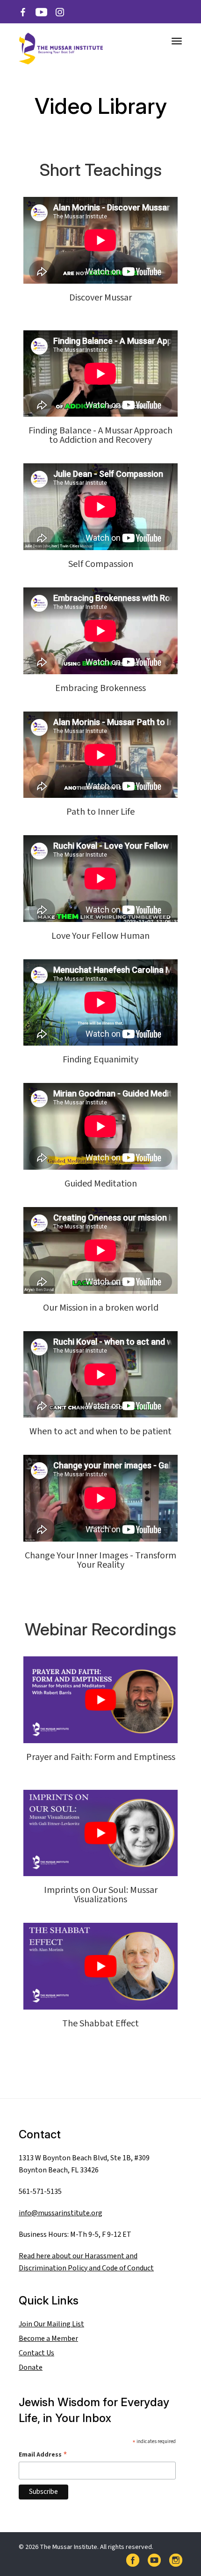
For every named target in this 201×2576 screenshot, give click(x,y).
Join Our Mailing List (51, 2324)
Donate (31, 2367)
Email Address (43, 2454)
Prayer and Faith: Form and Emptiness (101, 1757)
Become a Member (48, 2339)
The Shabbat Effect (100, 2024)
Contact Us (36, 2353)
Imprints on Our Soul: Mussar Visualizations (101, 1895)
